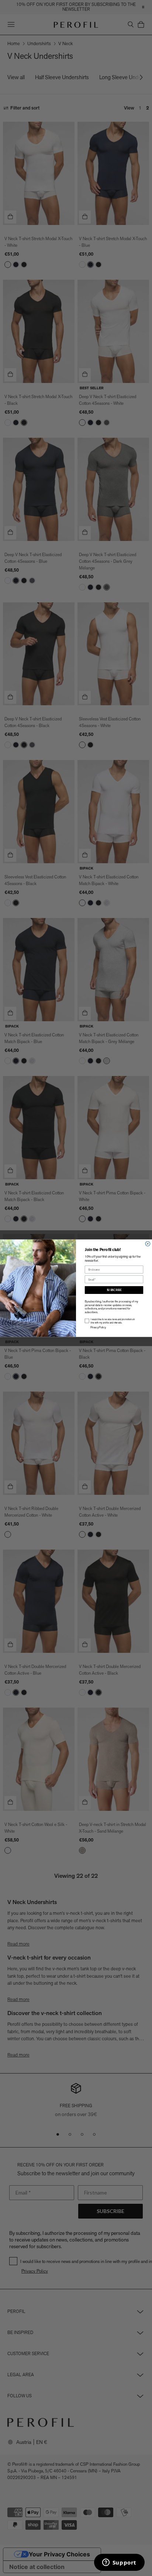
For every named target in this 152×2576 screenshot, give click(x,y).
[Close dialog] (148, 1243)
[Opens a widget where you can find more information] (119, 2563)
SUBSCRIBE (114, 1290)
